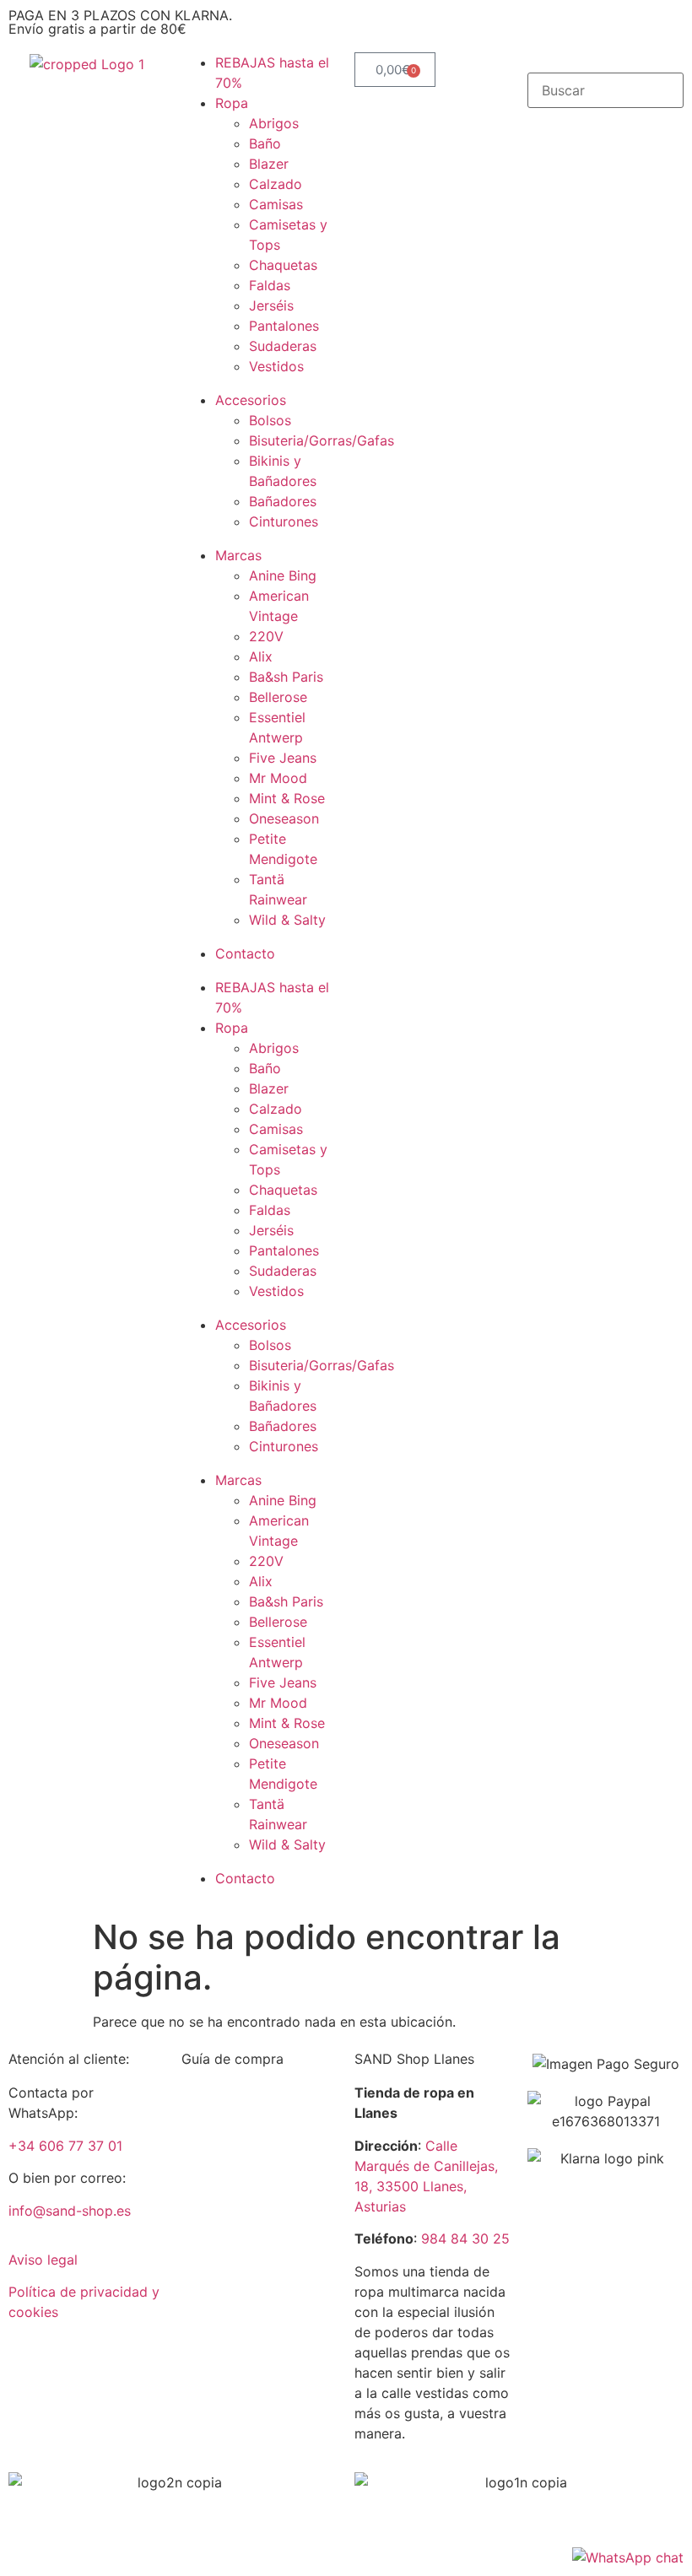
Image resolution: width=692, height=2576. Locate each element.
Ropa (232, 103)
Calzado (276, 184)
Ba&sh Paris (286, 677)
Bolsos (270, 420)
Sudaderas (283, 346)
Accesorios (251, 400)
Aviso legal (43, 2260)
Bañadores (283, 501)
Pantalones (284, 326)
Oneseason (284, 818)
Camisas (276, 204)
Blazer (269, 164)
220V (266, 636)
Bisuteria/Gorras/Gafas (322, 440)
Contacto (245, 953)
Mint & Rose (287, 798)
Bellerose (278, 697)
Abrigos (274, 123)
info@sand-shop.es (70, 2211)
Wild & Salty (287, 920)
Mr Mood (278, 778)
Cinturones (284, 521)
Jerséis (271, 305)
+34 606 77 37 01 (65, 2146)
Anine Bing (283, 575)
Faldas (270, 285)
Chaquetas (283, 265)
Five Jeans (283, 758)
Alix (261, 656)
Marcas (238, 555)
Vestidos (276, 366)
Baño (265, 143)
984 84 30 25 (465, 2238)
